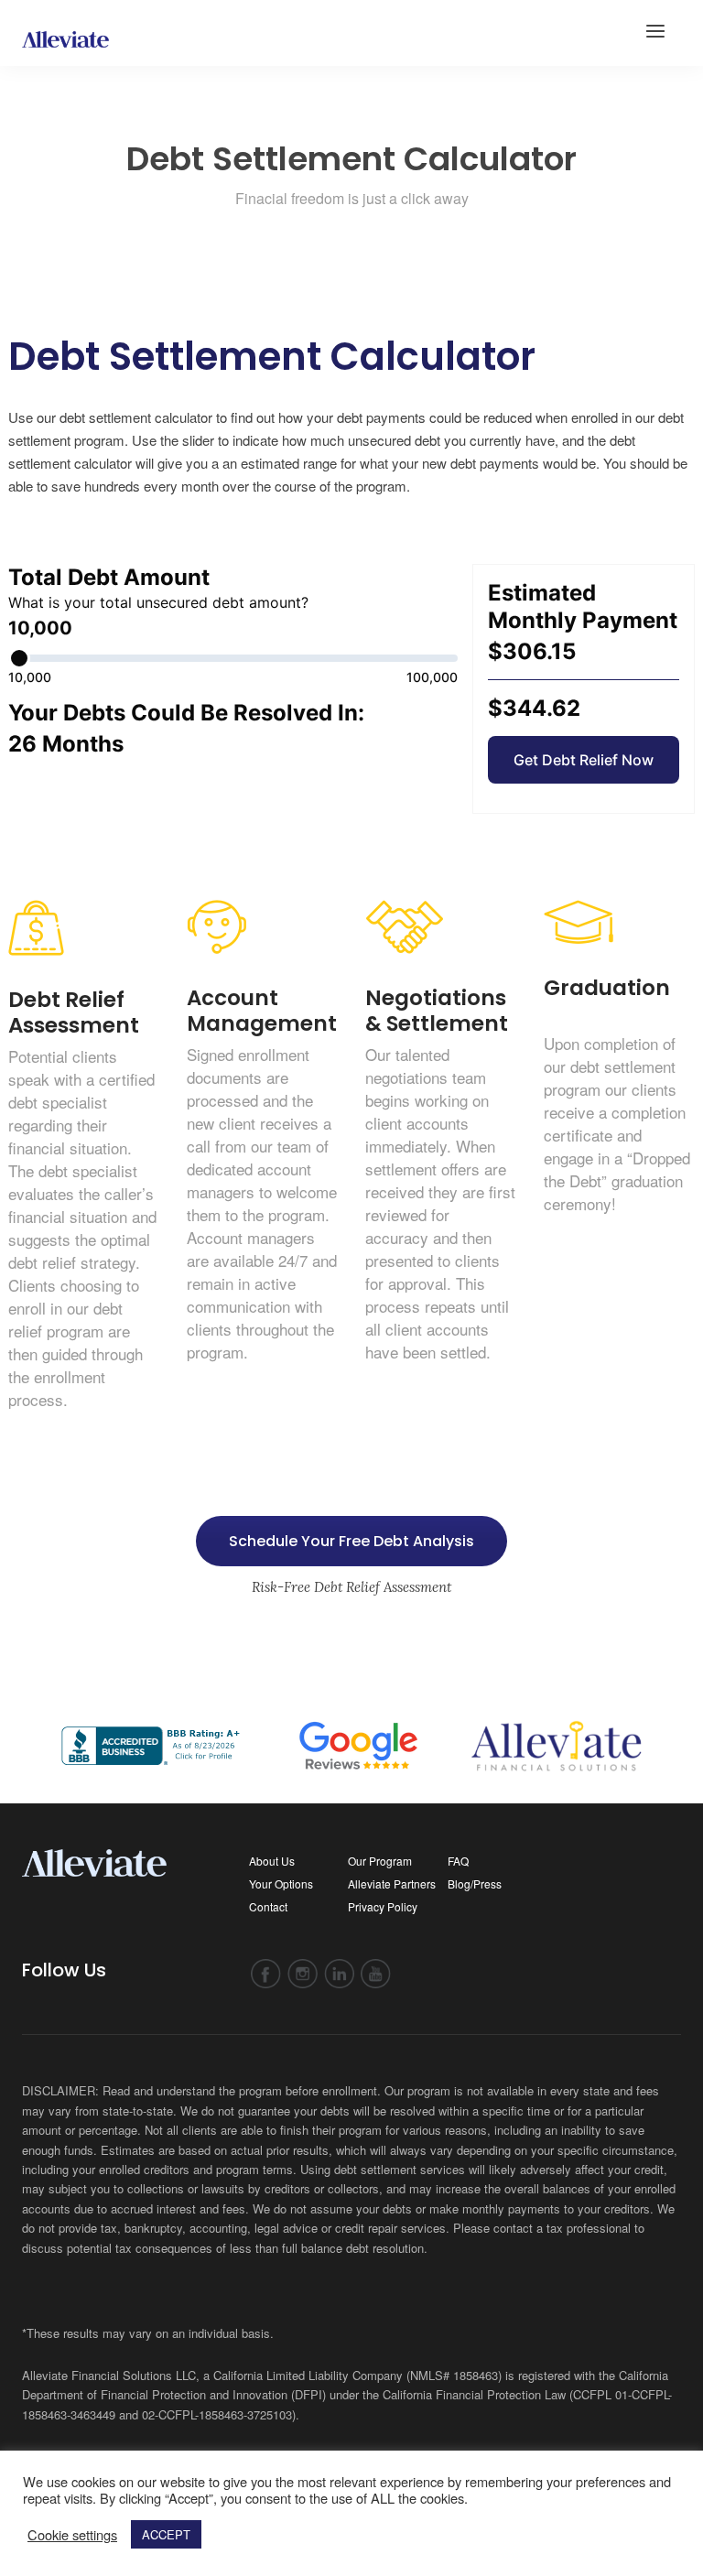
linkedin (339, 1974)
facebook (266, 1974)
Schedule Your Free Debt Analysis (351, 1541)
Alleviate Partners (392, 1883)
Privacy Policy (383, 1906)
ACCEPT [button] (166, 2534)
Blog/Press (475, 1883)
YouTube (376, 1974)
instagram (303, 1974)
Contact (268, 1906)
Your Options (281, 1883)
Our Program (380, 1861)
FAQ (458, 1861)
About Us (272, 1861)
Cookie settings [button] (72, 2535)
